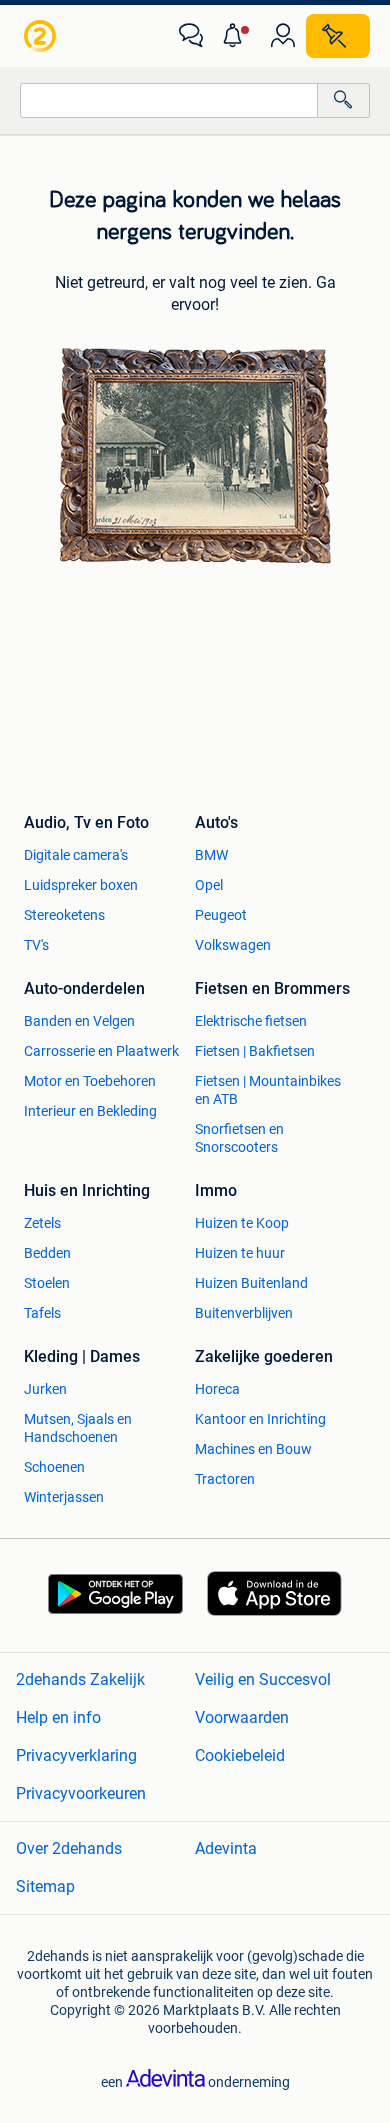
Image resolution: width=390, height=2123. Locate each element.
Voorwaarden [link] (242, 1717)
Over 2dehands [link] (69, 1848)
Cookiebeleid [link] (240, 1755)
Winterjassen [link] (64, 1497)
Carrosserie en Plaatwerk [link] (101, 1051)
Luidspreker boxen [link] (81, 885)
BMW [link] (211, 855)
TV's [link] (36, 945)
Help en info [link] (58, 1717)
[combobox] (169, 100)
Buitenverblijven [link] (244, 1313)
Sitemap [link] (45, 1886)
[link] (42, 36)
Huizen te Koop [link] (242, 1223)
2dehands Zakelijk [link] (80, 1679)
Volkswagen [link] (233, 945)
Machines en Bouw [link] (253, 1449)
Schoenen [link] (54, 1467)
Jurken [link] (45, 1389)
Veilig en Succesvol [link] (263, 1679)
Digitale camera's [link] (76, 855)
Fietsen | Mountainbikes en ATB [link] (268, 1090)
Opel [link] (209, 885)
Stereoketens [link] (64, 915)
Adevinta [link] (226, 1848)
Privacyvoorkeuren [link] (81, 1793)
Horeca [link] (217, 1389)
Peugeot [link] (221, 915)
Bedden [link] (47, 1253)
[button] (237, 36)
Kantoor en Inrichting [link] (260, 1419)
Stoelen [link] (47, 1283)
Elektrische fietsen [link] (251, 1021)
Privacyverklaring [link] (76, 1755)
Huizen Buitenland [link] (251, 1283)
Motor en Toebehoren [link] (90, 1081)
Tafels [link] (42, 1313)
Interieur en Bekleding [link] (90, 1111)
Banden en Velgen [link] (79, 1021)
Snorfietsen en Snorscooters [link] (239, 1138)
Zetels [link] (42, 1223)
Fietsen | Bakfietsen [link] (255, 1051)
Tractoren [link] (225, 1479)
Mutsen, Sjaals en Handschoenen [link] (78, 1428)
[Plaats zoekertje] (338, 36)
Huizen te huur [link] (240, 1253)
